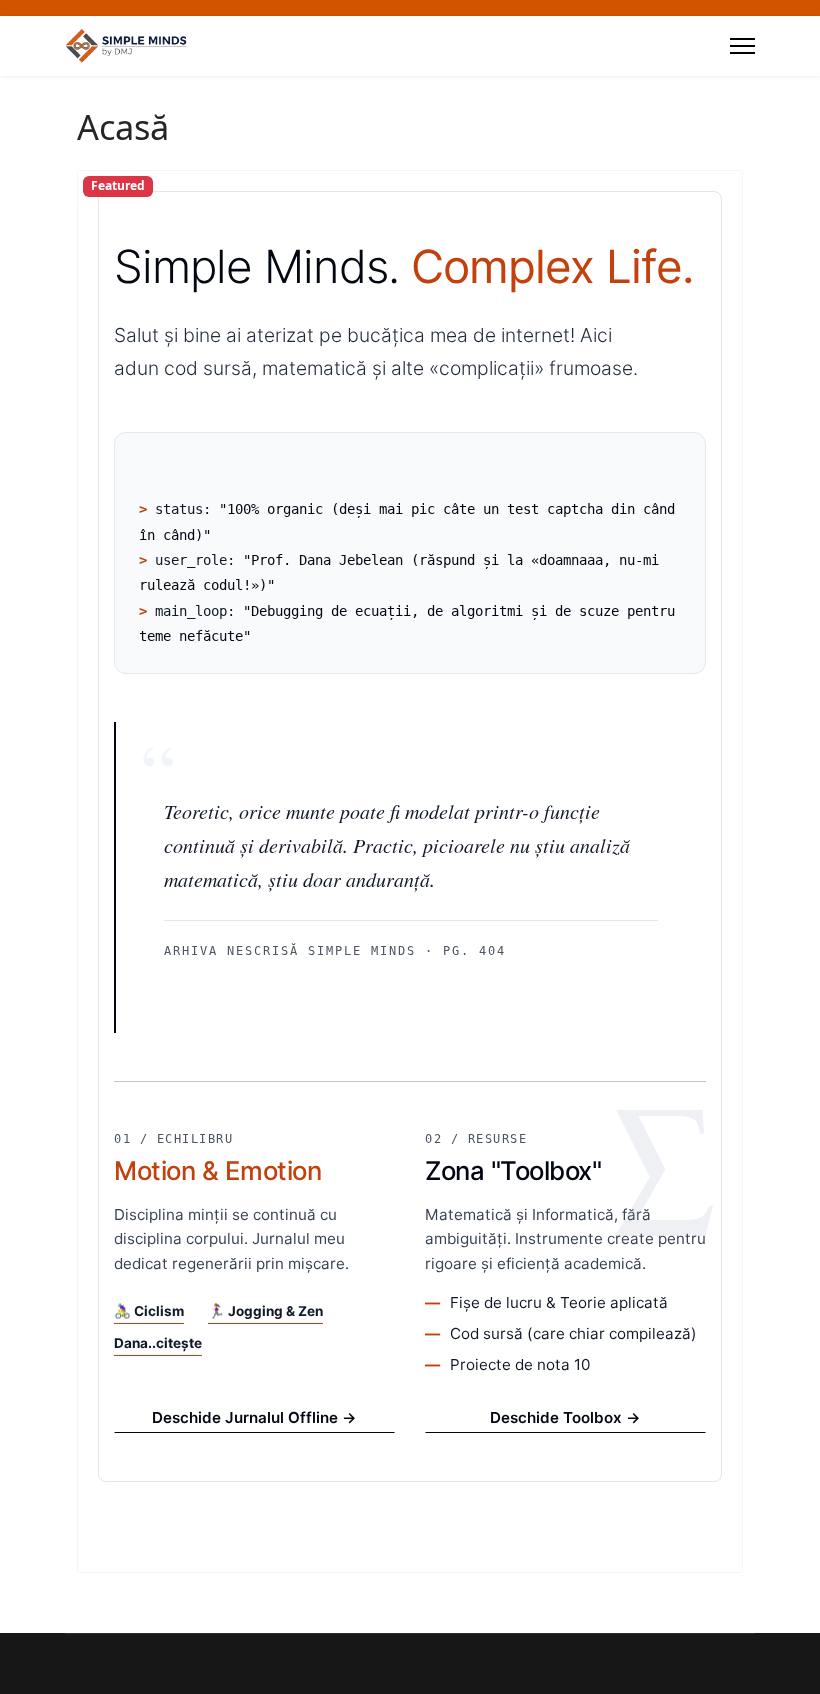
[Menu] (742, 46)
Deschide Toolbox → (565, 1417)
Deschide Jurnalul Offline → (254, 1417)
